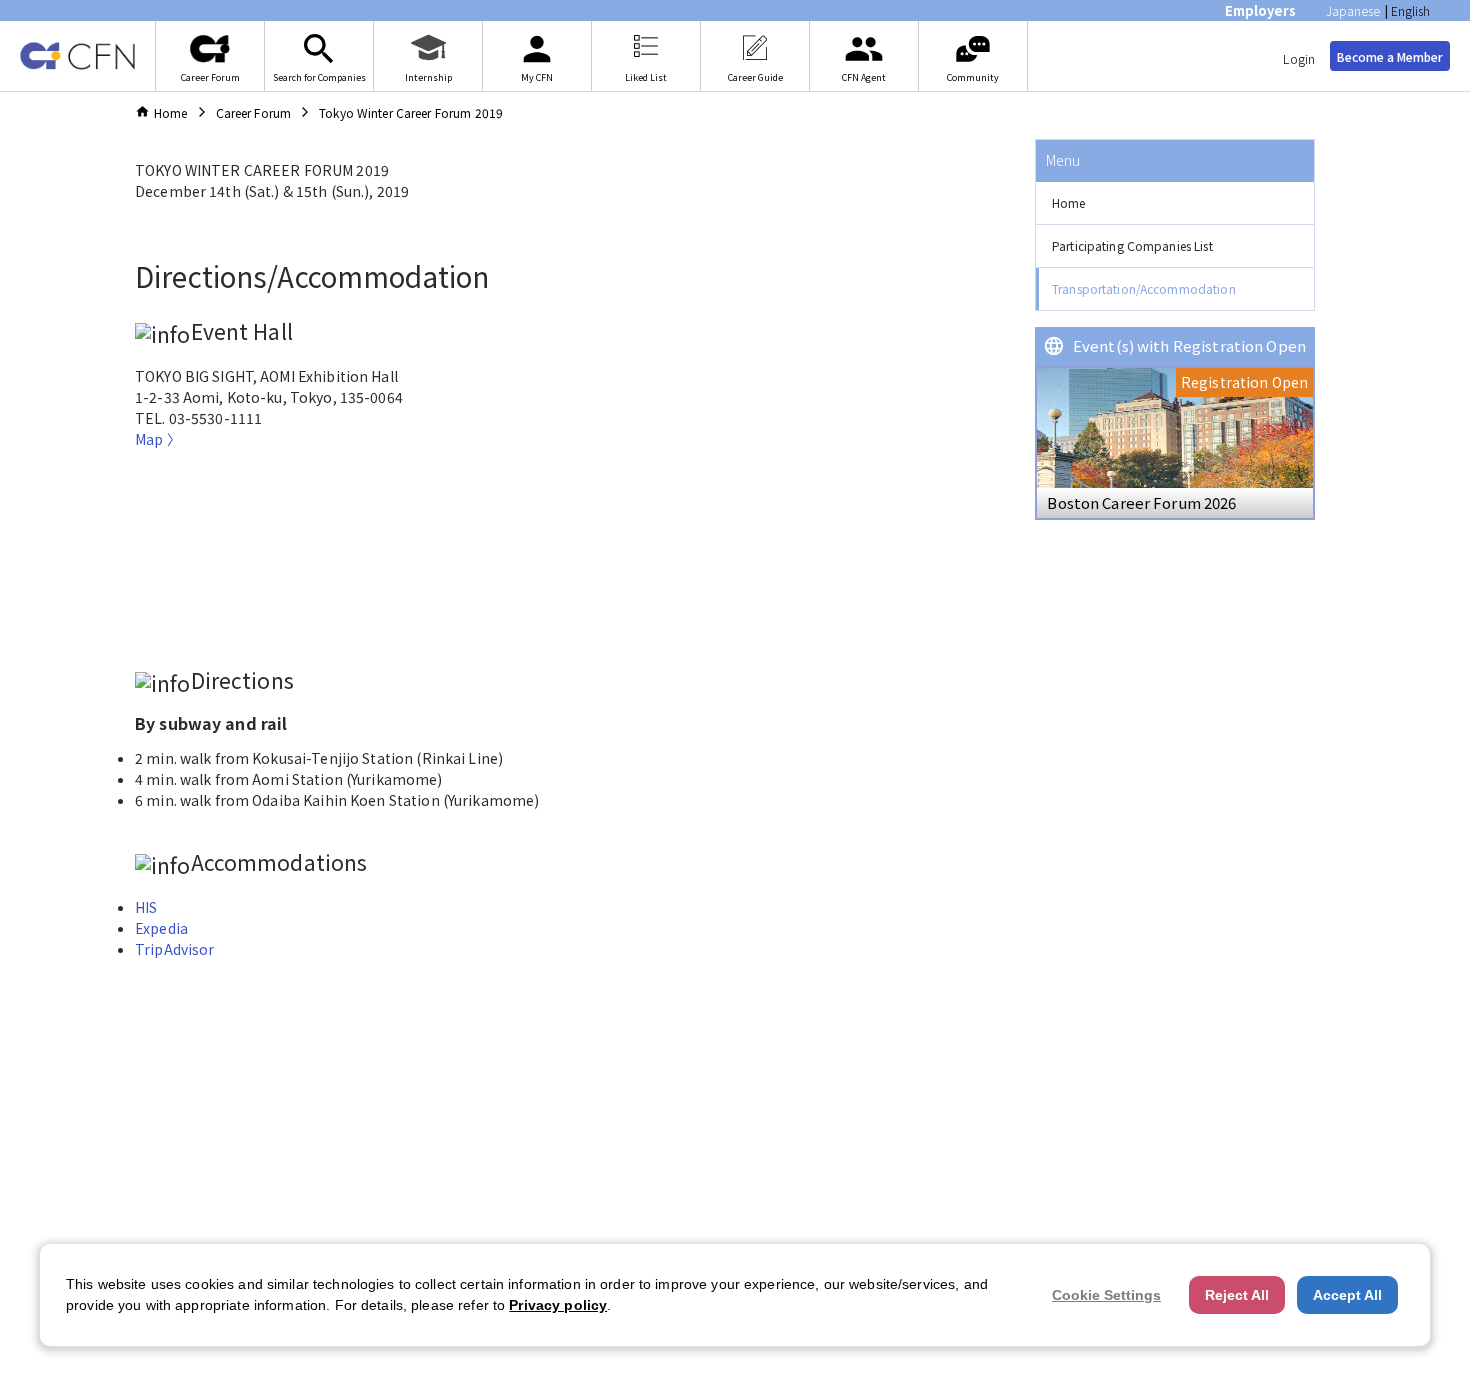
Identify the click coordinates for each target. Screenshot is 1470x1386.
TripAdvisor (174, 949)
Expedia (161, 928)
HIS (146, 907)
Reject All (1237, 1295)
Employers (1260, 10)
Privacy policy (558, 1305)
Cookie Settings (1106, 1295)
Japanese (1353, 10)
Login (1299, 58)
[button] (1175, 203)
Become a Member (1390, 56)
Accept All (1347, 1295)
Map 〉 (158, 439)
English (1410, 10)
